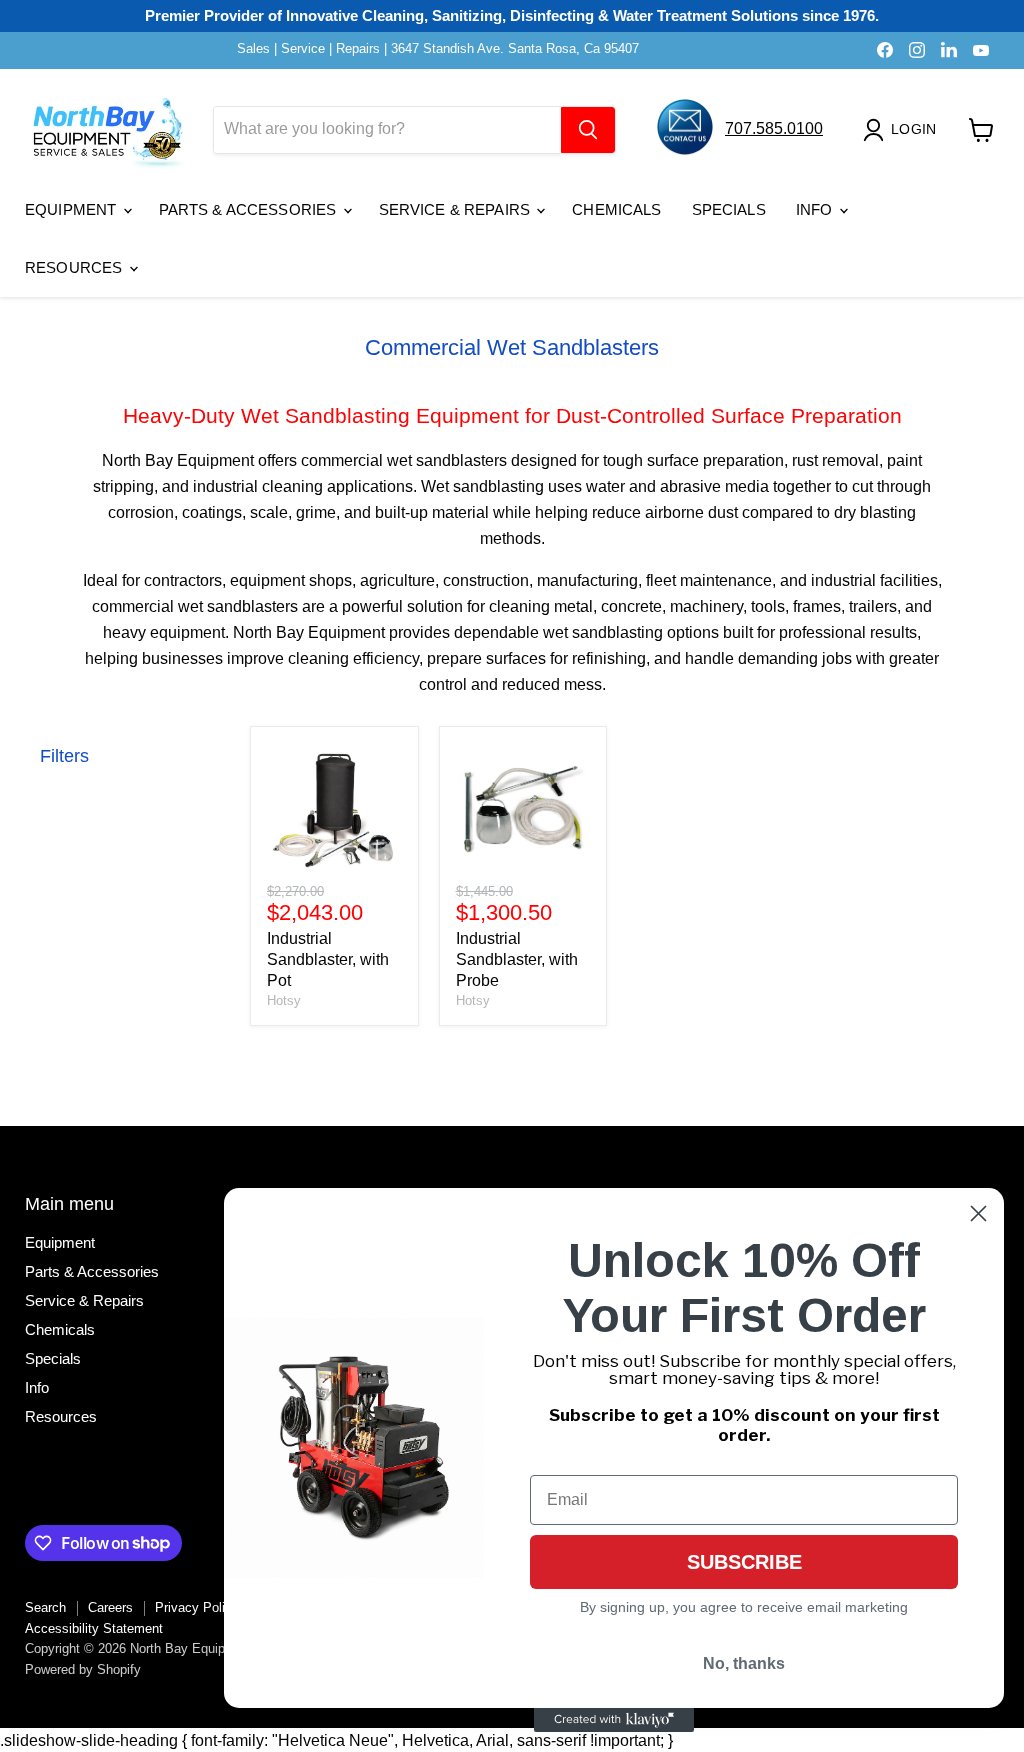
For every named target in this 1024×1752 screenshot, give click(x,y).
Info (816, 209)
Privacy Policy (197, 1607)
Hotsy (284, 1000)
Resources (76, 267)
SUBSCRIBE (744, 1562)
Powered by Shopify (83, 1669)
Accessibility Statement (94, 1628)
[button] (903, 130)
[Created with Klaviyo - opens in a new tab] (614, 1720)
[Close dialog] (978, 1213)
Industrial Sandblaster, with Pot (328, 959)
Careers (110, 1607)
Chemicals (616, 209)
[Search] (588, 130)
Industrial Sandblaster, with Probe (517, 959)
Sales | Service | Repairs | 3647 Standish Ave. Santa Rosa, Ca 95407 (438, 49)
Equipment (73, 209)
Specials (729, 209)
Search (45, 1607)
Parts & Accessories (250, 209)
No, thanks (744, 1663)
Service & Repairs (457, 209)
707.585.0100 (774, 128)
